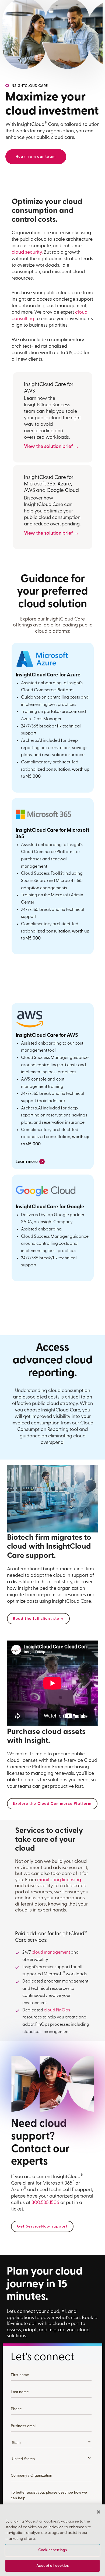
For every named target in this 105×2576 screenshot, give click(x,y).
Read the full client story (38, 1619)
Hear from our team (36, 157)
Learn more (30, 1161)
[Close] (99, 2512)
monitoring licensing (59, 1880)
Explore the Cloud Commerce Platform (52, 1804)
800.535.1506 (45, 2203)
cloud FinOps (57, 2010)
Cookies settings (52, 2550)
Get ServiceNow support (42, 2227)
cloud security (27, 253)
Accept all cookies (52, 2566)
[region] (52, 2540)
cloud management (51, 1953)
